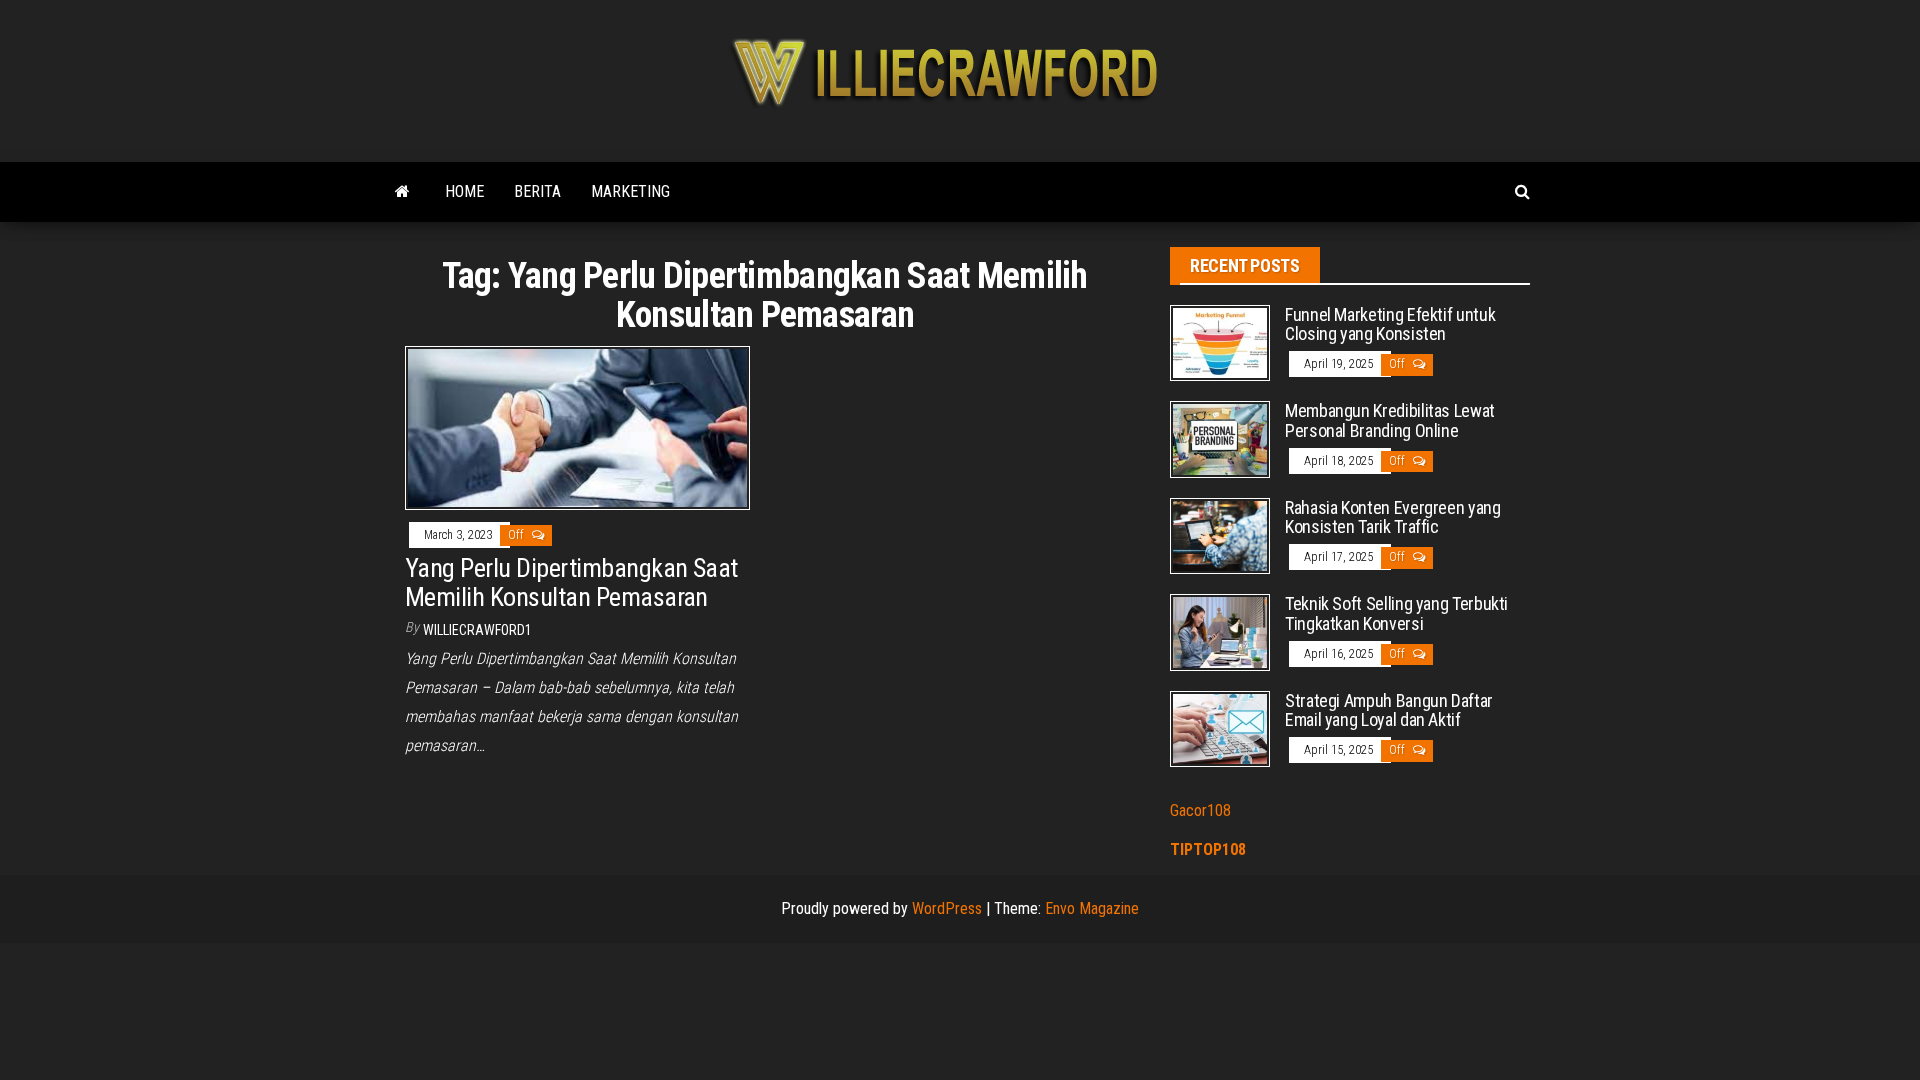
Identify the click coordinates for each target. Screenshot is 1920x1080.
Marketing (630, 191)
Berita (537, 191)
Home (464, 191)
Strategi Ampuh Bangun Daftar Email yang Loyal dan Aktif (1389, 710)
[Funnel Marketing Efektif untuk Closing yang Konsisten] (1220, 341)
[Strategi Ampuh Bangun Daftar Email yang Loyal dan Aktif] (1220, 727)
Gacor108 (1200, 810)
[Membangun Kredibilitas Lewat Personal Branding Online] (1220, 438)
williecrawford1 (477, 630)
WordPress (947, 908)
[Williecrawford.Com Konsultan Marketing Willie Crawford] (402, 192)
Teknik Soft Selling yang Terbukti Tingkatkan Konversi (1396, 613)
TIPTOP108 (1208, 849)
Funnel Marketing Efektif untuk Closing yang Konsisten (1390, 324)
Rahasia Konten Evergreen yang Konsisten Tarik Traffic (1393, 517)
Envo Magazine (1092, 908)
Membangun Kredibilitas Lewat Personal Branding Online (1390, 420)
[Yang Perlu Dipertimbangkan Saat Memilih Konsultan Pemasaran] (577, 426)
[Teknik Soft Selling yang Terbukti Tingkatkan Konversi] (1220, 631)
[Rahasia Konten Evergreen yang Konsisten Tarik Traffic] (1220, 534)
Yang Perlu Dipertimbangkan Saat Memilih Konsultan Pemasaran (571, 582)
